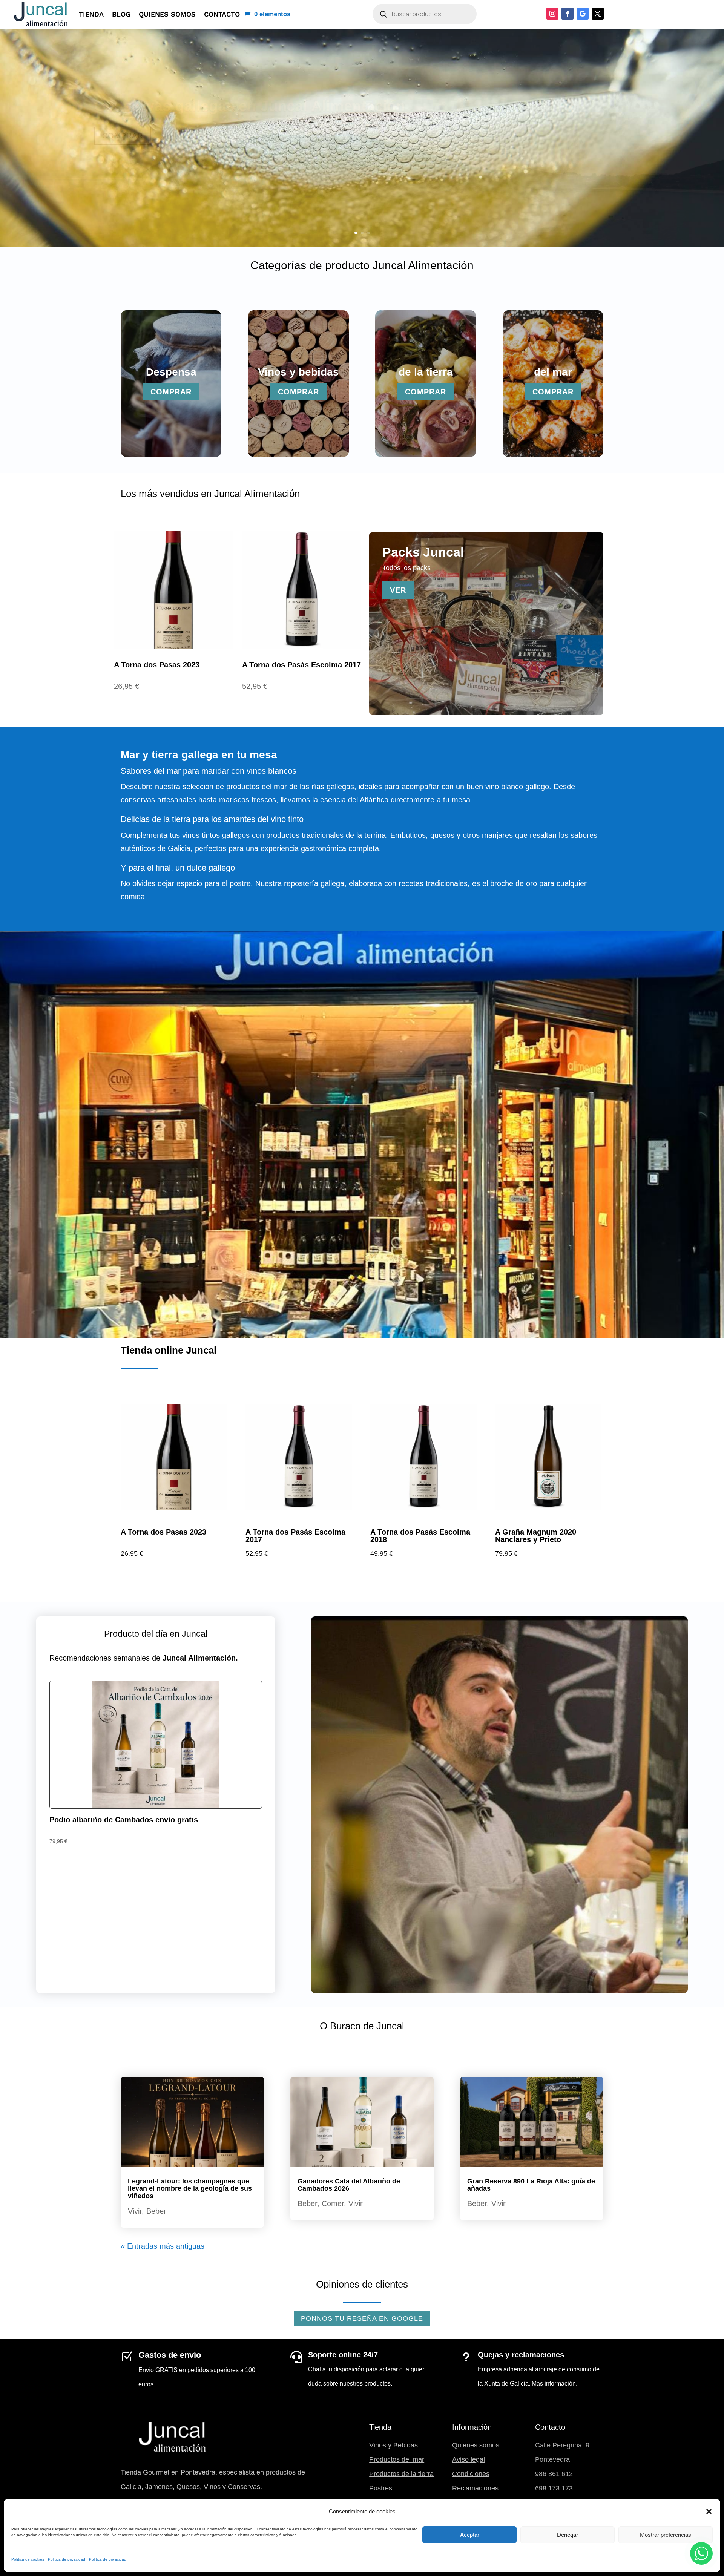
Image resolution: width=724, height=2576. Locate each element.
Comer (333, 2203)
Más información (554, 2384)
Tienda (91, 14)
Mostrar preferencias (666, 2535)
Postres (381, 2488)
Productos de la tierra (401, 2474)
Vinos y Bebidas (393, 2445)
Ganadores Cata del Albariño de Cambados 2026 (349, 2185)
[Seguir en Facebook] (568, 14)
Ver (398, 590)
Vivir (135, 2211)
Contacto (222, 14)
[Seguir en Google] (583, 14)
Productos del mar (397, 2459)
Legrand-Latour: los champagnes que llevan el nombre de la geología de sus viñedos (190, 2189)
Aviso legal (469, 2459)
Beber (156, 2211)
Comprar (123, 136)
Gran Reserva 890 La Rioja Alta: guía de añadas (531, 2185)
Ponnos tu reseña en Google (362, 2318)
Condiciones (471, 2474)
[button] (709, 2512)
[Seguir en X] (598, 14)
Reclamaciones (475, 2488)
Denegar (568, 2535)
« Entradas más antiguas (163, 2246)
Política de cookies (28, 2559)
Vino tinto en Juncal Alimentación (214, 106)
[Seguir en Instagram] (552, 14)
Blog (121, 14)
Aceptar (470, 2535)
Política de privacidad (67, 2559)
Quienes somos (167, 14)
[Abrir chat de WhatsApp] (701, 2553)
